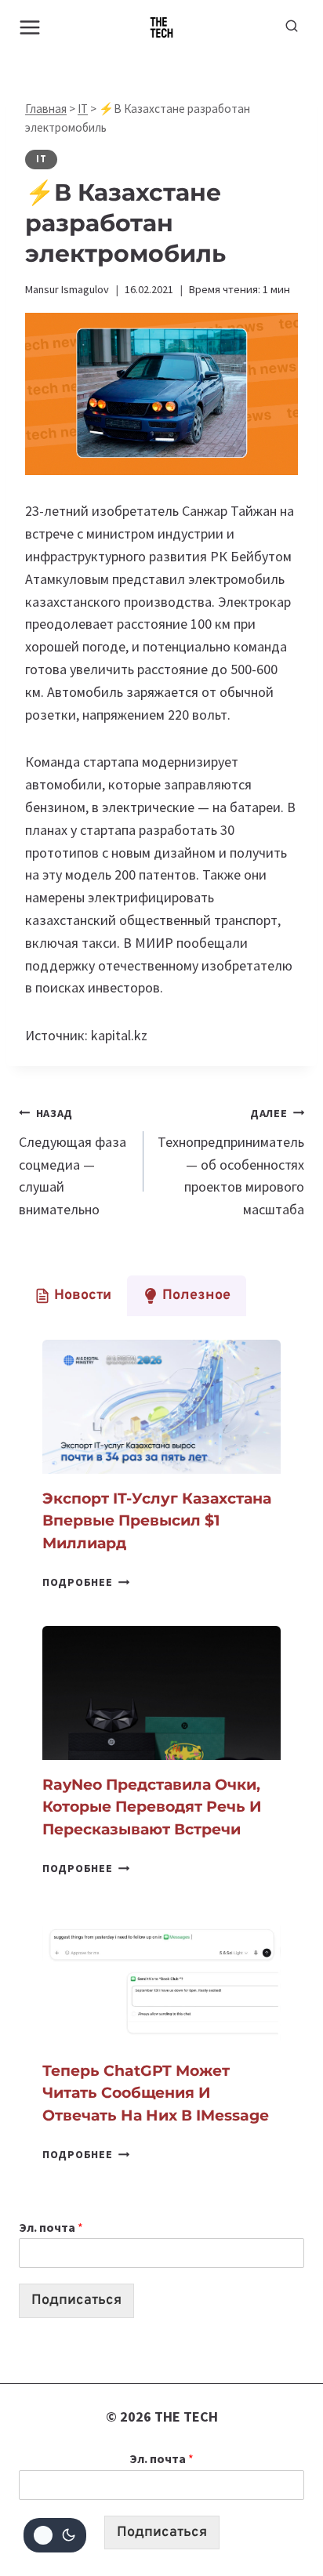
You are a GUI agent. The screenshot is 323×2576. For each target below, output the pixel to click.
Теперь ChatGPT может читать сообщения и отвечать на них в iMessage (156, 2093)
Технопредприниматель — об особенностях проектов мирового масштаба (231, 1162)
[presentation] (161, 1407)
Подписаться (76, 2300)
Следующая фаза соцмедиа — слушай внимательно (73, 1162)
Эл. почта (51, 2227)
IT (83, 109)
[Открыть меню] (30, 27)
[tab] (73, 1296)
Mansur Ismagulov (67, 289)
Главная (46, 109)
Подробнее (86, 1582)
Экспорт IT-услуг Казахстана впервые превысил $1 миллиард (157, 1521)
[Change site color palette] (55, 2535)
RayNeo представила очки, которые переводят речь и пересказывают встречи (152, 1807)
